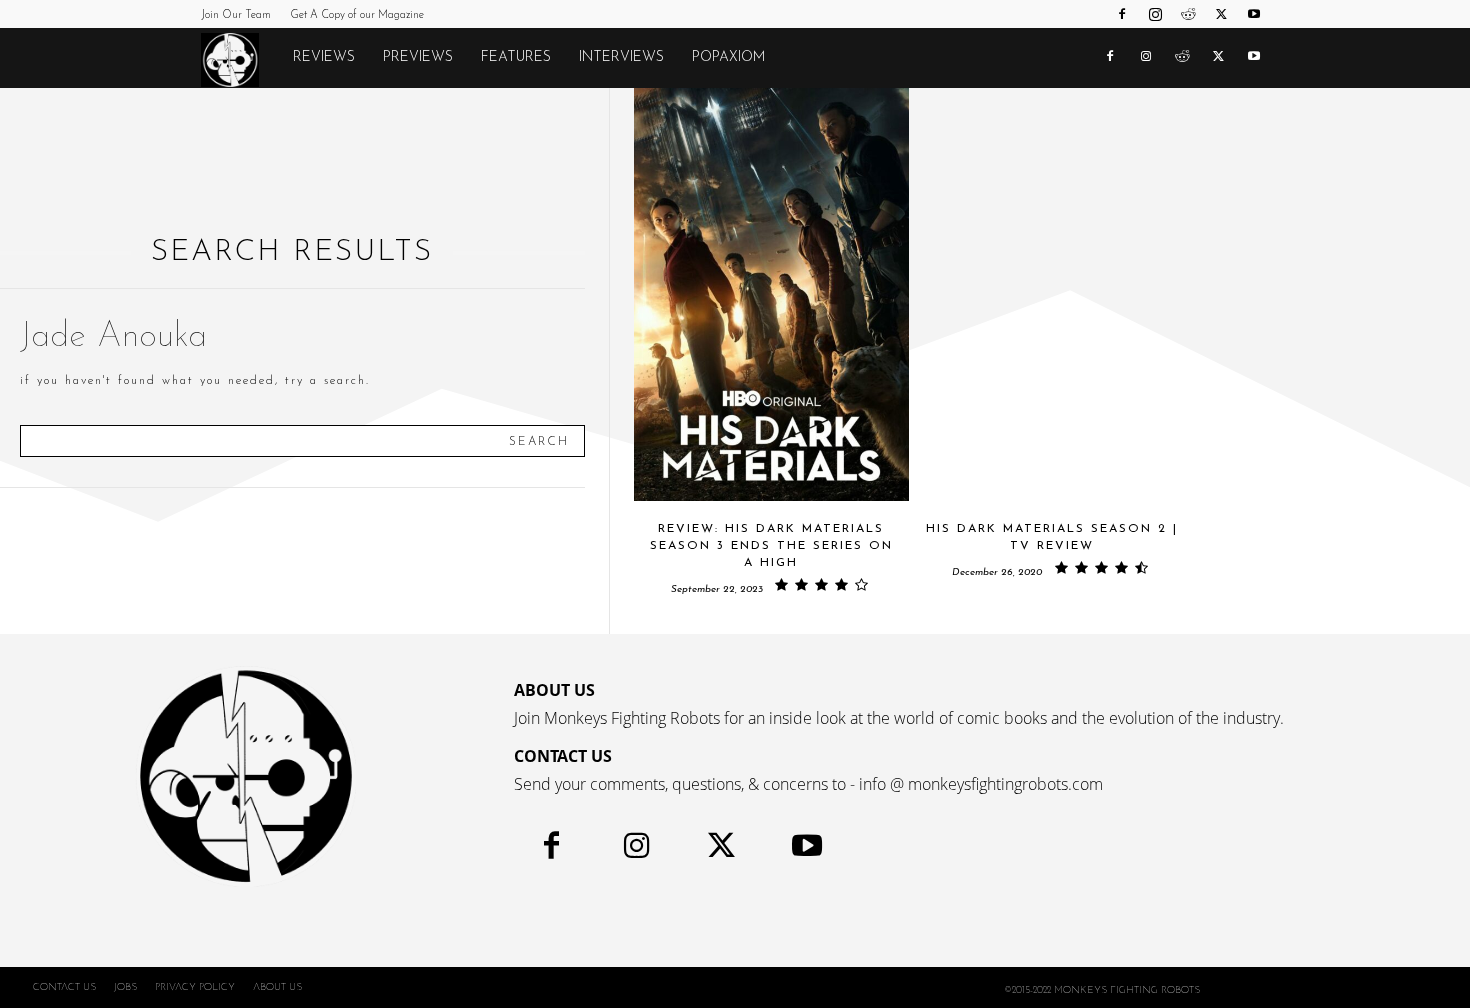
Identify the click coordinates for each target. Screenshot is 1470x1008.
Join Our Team (236, 15)
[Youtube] (1254, 14)
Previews (418, 57)
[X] (1221, 14)
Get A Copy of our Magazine (357, 15)
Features (516, 57)
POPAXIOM (728, 57)
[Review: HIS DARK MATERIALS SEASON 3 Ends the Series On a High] (771, 294)
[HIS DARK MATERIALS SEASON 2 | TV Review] (1051, 294)
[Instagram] (1155, 14)
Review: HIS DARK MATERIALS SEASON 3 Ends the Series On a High (771, 546)
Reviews (324, 57)
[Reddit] (1188, 14)
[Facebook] (1122, 14)
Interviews (621, 57)
